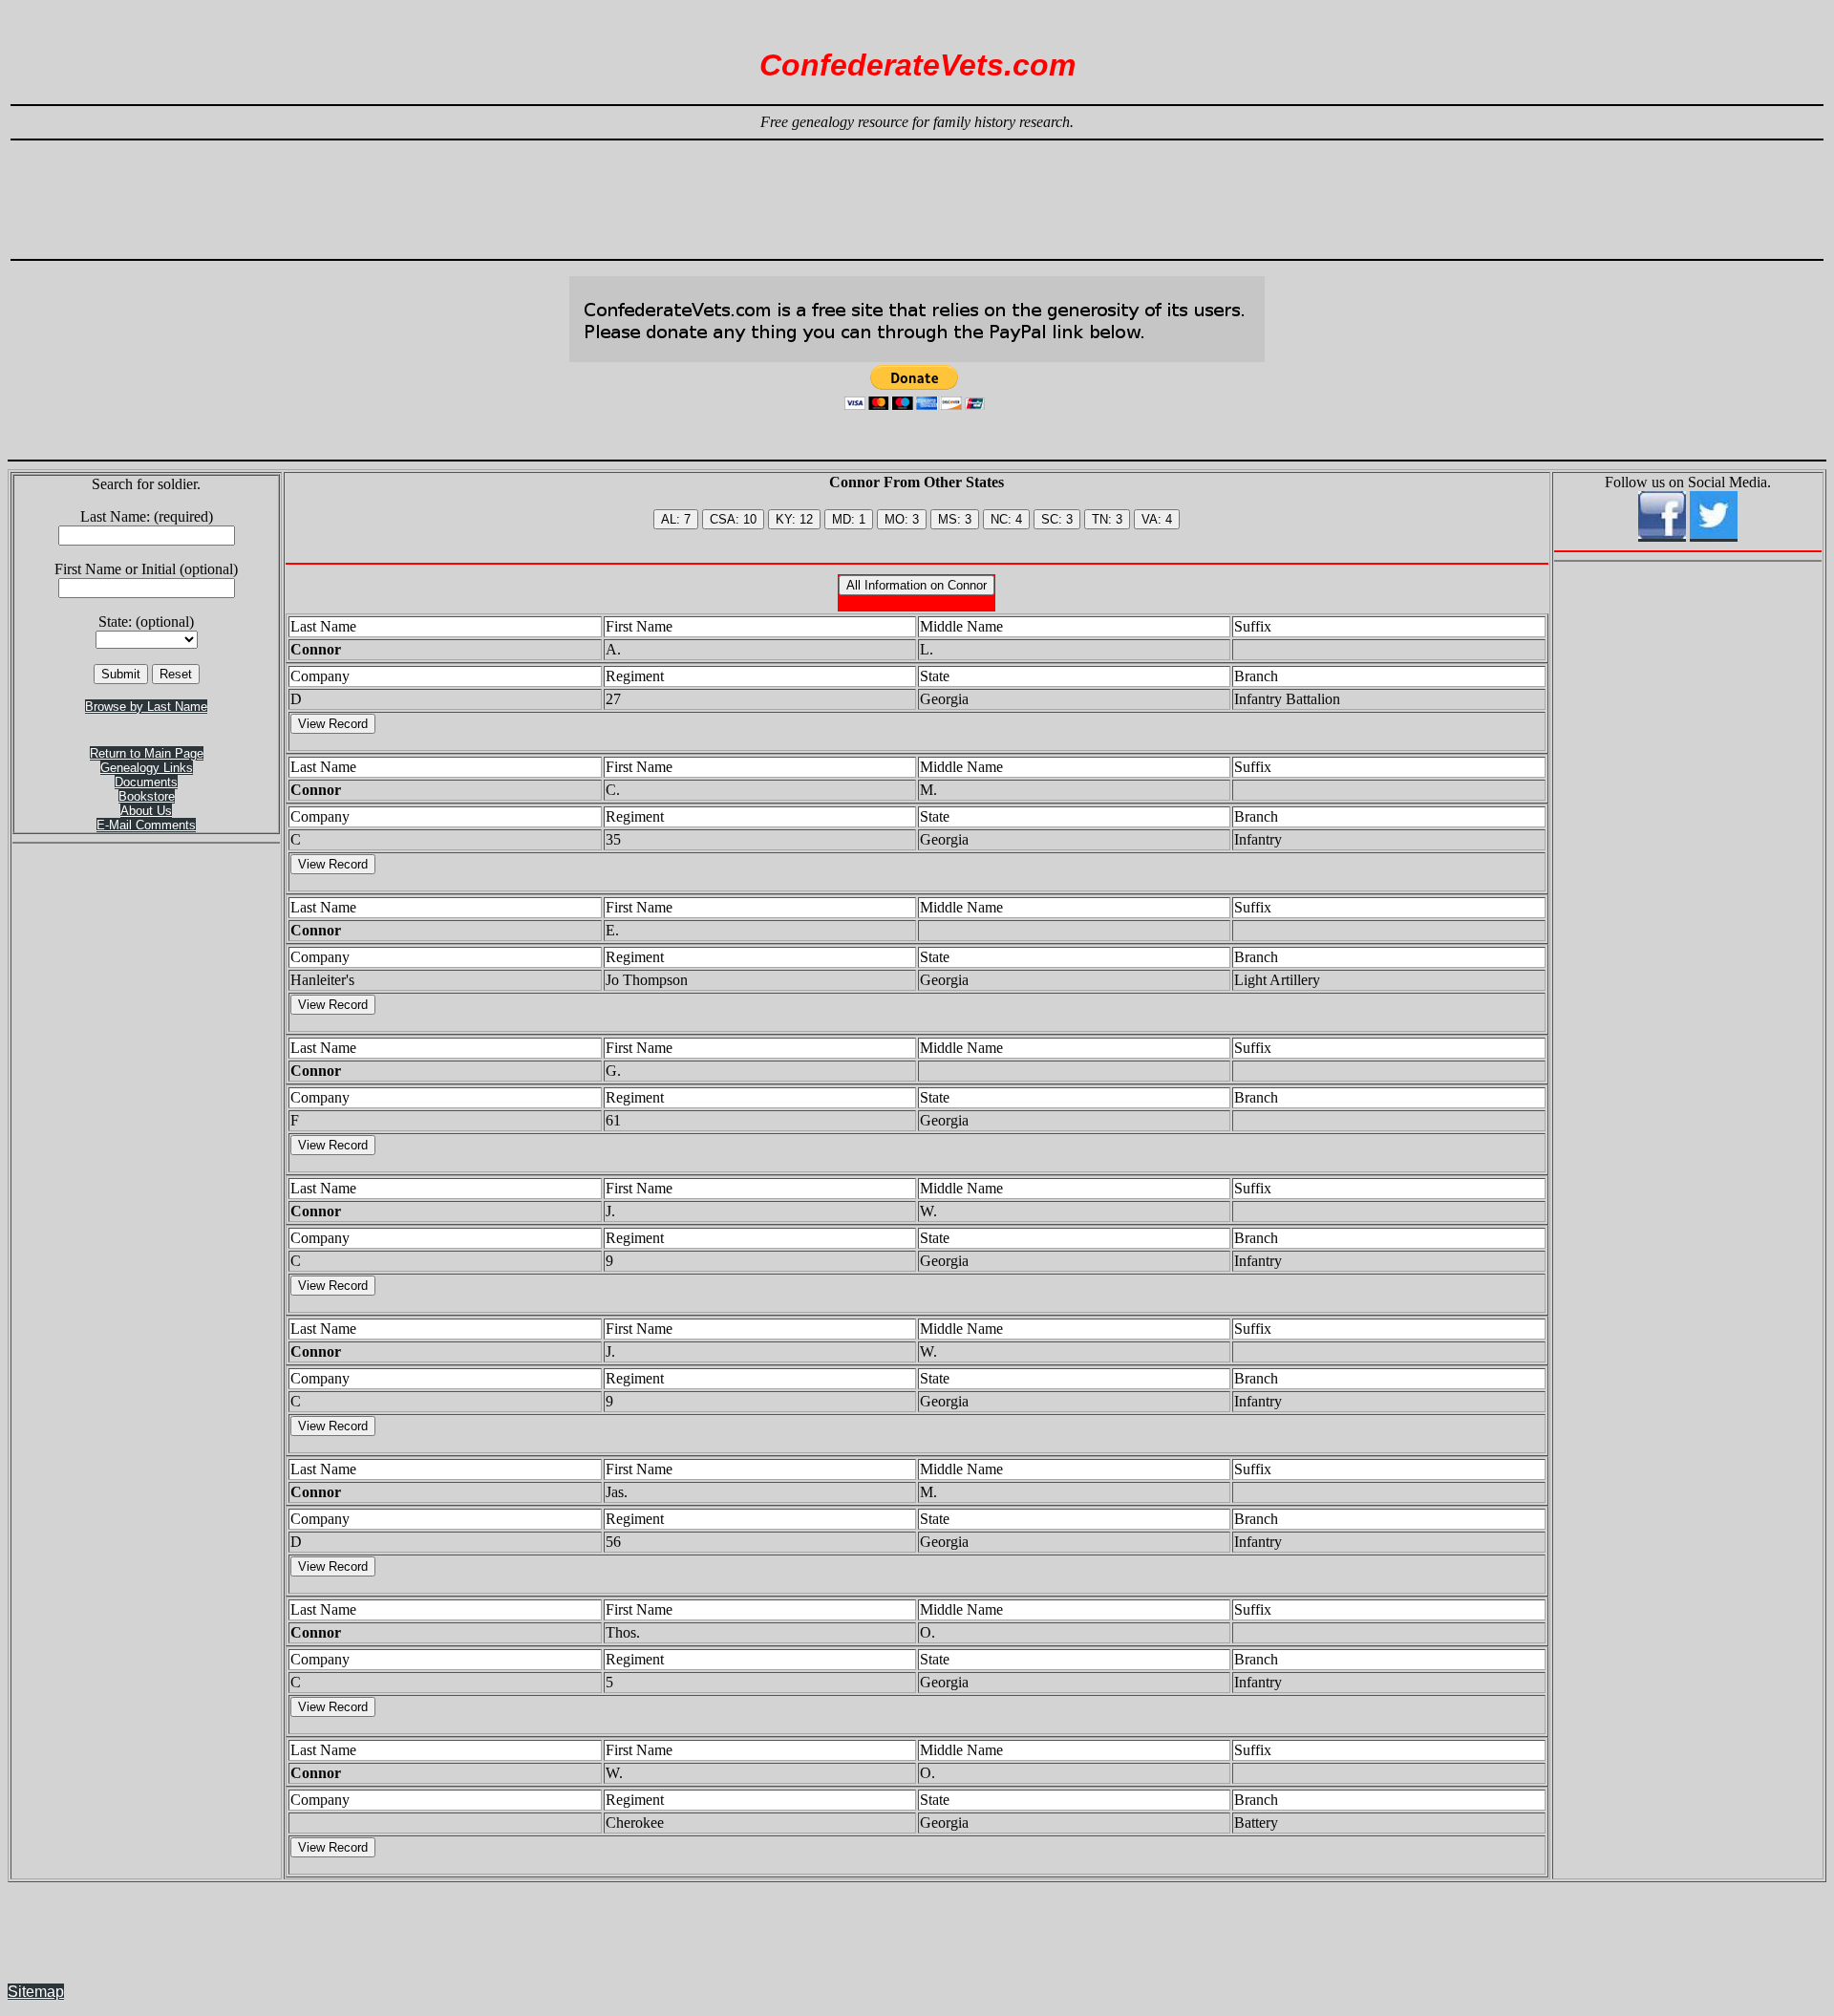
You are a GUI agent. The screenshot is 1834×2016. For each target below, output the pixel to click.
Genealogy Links (147, 768)
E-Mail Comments (146, 825)
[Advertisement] (917, 191)
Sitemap (36, 1992)
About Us (146, 811)
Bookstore (147, 796)
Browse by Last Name (146, 707)
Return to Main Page (147, 753)
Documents (146, 782)
